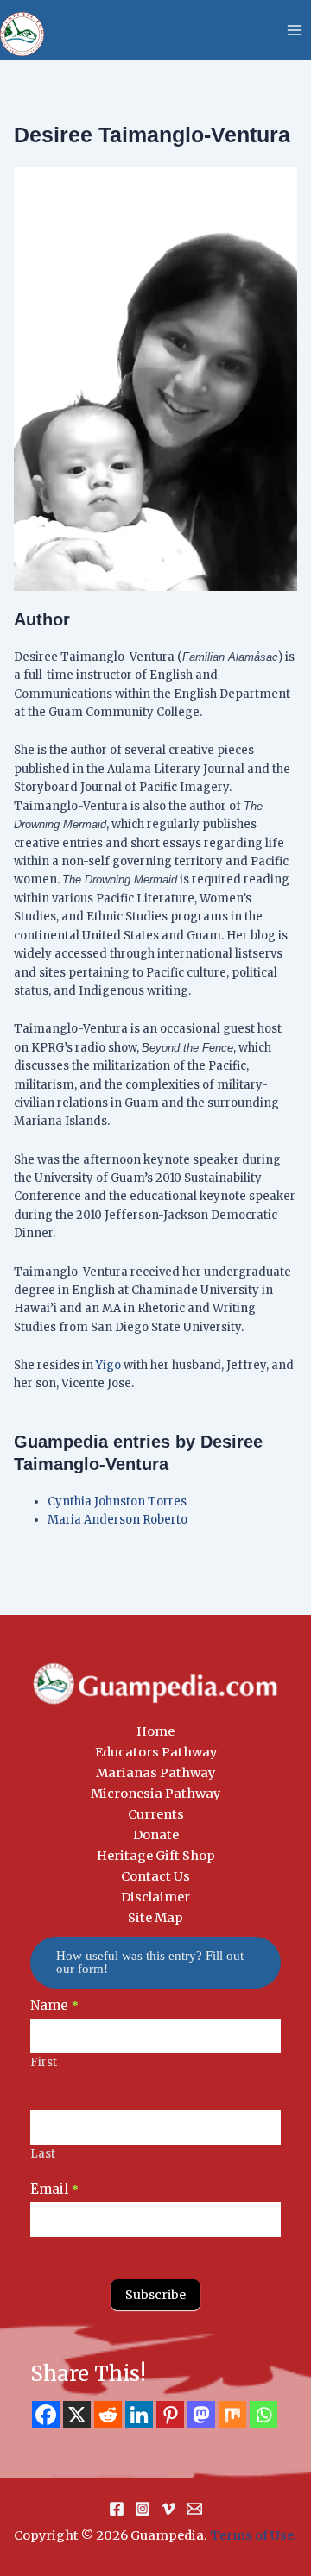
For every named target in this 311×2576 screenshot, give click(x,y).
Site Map (155, 1918)
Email (54, 2189)
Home (155, 1731)
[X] (77, 2415)
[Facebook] (46, 2415)
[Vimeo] (168, 2509)
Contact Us (155, 1876)
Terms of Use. (254, 2535)
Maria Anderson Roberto (117, 1520)
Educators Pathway (156, 1752)
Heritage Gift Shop (156, 1856)
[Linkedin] (139, 2415)
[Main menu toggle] (295, 30)
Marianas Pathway (155, 1773)
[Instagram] (143, 2509)
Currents (156, 1814)
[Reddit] (108, 2415)
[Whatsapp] (263, 2415)
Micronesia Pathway (155, 1794)
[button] (155, 1962)
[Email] (194, 2509)
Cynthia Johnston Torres (117, 1502)
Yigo (108, 1365)
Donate (156, 1835)
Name (54, 2005)
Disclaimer (155, 1897)
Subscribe (155, 2295)
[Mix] (232, 2415)
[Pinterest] (170, 2415)
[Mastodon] (201, 2415)
